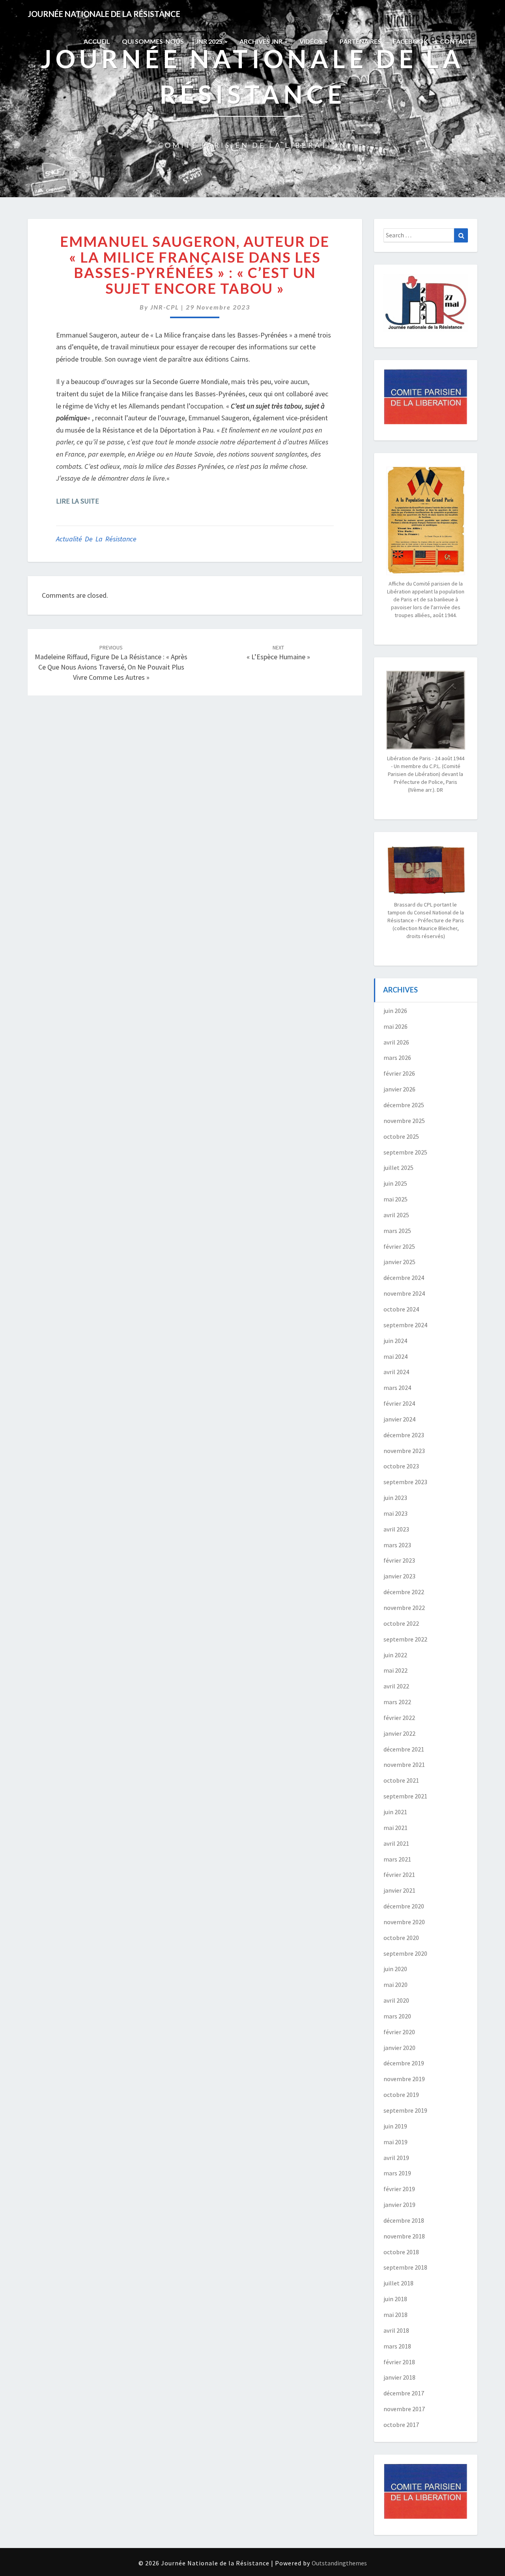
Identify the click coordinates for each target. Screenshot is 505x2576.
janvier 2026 (399, 1089)
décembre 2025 (404, 1105)
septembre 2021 (405, 1796)
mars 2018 (397, 2346)
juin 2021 (395, 1812)
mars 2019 (397, 2173)
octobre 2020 (401, 1938)
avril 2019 (396, 2158)
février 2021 (399, 1875)
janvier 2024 (399, 1419)
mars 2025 (397, 1231)
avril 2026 (396, 1042)
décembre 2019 (404, 2063)
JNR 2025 (210, 41)
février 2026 (399, 1073)
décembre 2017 (404, 2393)
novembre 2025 (404, 1121)
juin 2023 (395, 1498)
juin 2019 (395, 2126)
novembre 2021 (404, 1765)
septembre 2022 (405, 1639)
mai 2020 (396, 1985)
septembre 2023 (405, 1482)
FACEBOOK (411, 41)
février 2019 (399, 2189)
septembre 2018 (405, 2267)
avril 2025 (396, 1215)
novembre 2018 (404, 2236)
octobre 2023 (401, 1466)
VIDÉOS (312, 41)
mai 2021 (396, 1828)
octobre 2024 (401, 1309)
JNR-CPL (165, 307)
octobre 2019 (401, 2095)
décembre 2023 (404, 1435)
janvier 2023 (399, 1576)
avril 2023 (396, 1529)
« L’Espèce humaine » (278, 653)
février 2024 (399, 1403)
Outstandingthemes (339, 2563)
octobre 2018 (401, 2252)
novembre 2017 (404, 2409)
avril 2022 (396, 1686)
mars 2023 (397, 1545)
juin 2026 (395, 1011)
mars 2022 (397, 1702)
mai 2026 (396, 1026)
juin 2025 (395, 1183)
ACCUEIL (97, 41)
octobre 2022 (401, 1623)
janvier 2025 (399, 1262)
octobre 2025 (401, 1136)
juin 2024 (395, 1341)
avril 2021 (396, 1843)
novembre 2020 (404, 1922)
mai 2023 (396, 1513)
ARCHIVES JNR (262, 41)
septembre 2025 (405, 1152)
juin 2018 (395, 2299)
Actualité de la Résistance (96, 539)
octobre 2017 (401, 2425)
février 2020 (399, 2032)
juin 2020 (395, 1969)
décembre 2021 (404, 1749)
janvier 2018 (399, 2377)
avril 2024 (396, 1372)
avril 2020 (396, 2000)
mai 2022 (396, 1670)
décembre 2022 (404, 1592)
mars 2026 (397, 1058)
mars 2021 (397, 1859)
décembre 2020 (404, 1906)
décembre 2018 (404, 2220)
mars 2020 (397, 2016)
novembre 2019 (404, 2079)
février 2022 (399, 1718)
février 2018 (399, 2362)
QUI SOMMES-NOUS (153, 41)
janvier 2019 (399, 2205)
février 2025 (399, 1246)
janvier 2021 (399, 1890)
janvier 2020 (399, 2048)
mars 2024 (397, 1388)
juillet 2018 (398, 2283)
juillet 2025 (398, 1168)
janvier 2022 (399, 1733)
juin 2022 (395, 1655)
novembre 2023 (404, 1451)
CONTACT (456, 41)
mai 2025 (396, 1199)
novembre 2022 (404, 1608)
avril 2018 (396, 2330)
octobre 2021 (401, 1780)
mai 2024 (396, 1356)
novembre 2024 (404, 1293)
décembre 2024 (404, 1278)
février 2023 (399, 1560)
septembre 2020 (405, 1953)
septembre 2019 (405, 2110)
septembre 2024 (405, 1325)
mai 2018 (396, 2315)
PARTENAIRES (360, 41)
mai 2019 (396, 2142)
